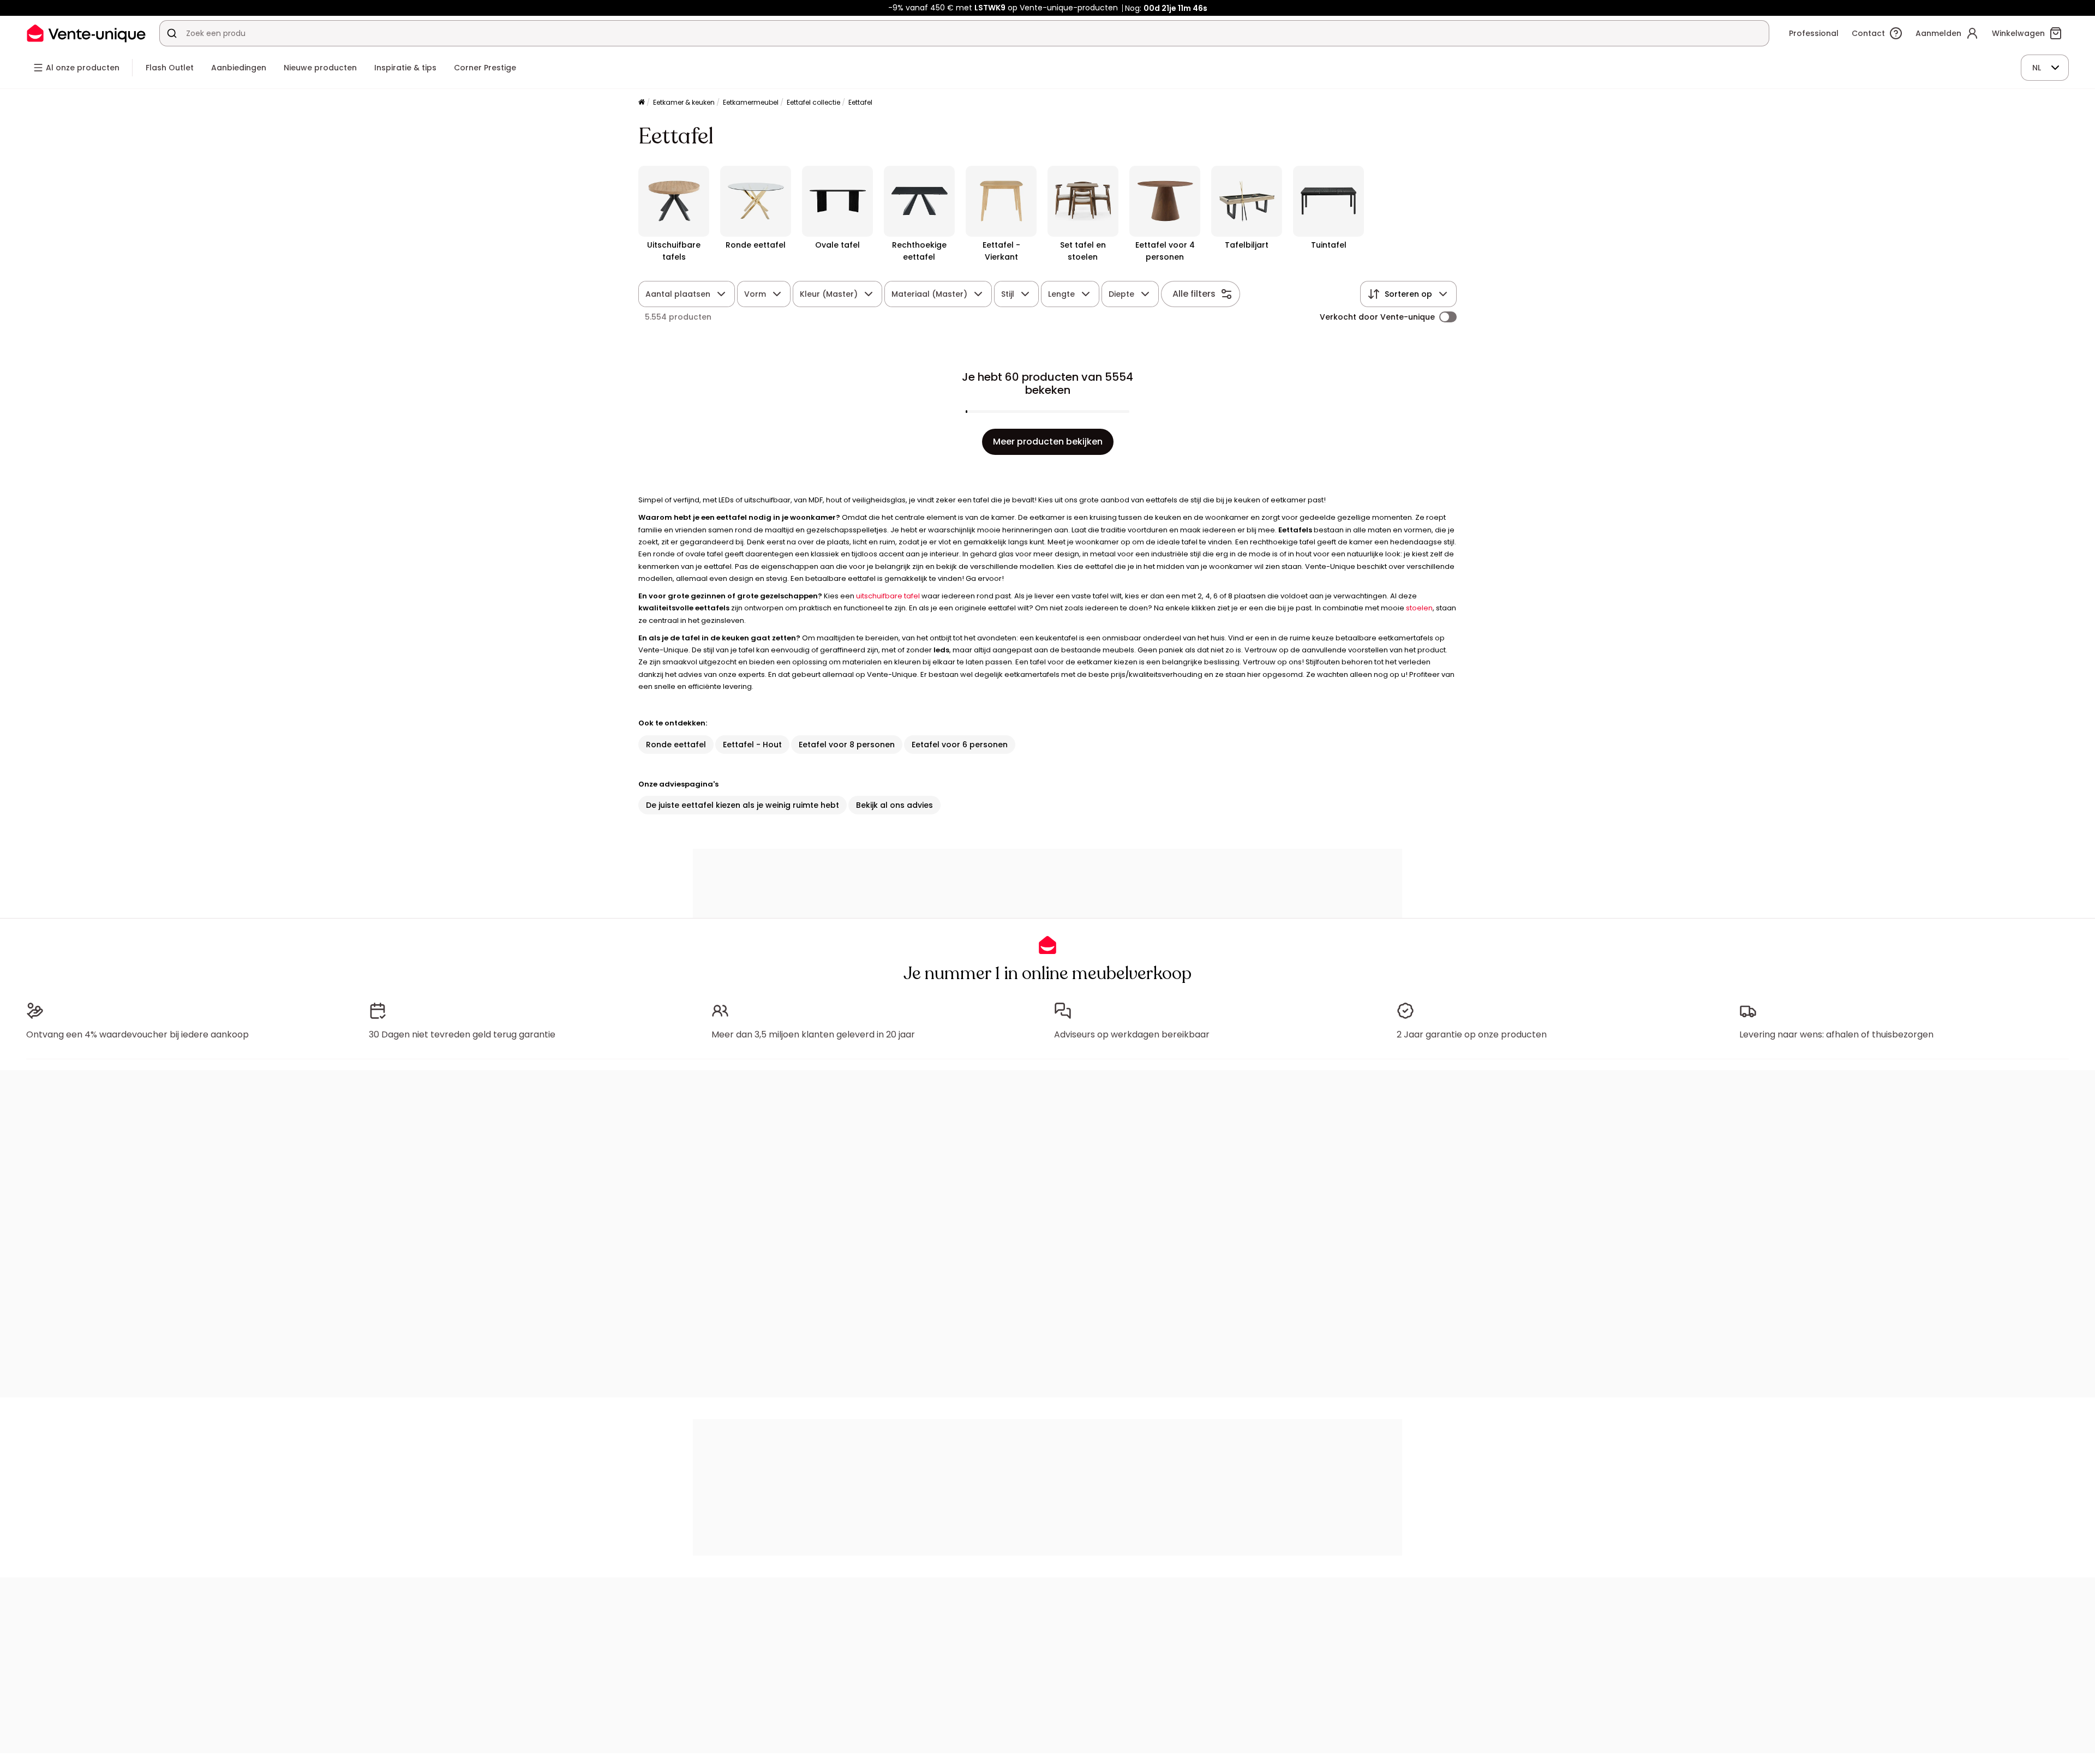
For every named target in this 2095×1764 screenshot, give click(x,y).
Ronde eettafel (676, 745)
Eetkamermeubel (751, 102)
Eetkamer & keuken (684, 102)
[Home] (642, 103)
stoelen (1419, 608)
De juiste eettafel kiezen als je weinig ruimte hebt (743, 805)
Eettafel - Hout (752, 745)
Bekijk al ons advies (894, 805)
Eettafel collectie (813, 102)
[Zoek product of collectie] (172, 33)
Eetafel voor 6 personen (960, 745)
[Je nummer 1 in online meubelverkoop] (86, 33)
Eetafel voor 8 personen (847, 745)
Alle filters (1194, 294)
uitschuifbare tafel (888, 596)
